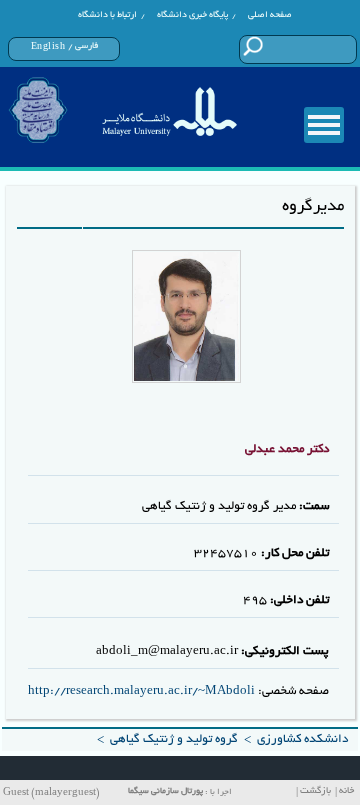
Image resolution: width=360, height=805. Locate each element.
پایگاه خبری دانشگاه (192, 15)
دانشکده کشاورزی (302, 739)
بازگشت (315, 791)
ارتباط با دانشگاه (107, 15)
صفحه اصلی (270, 15)
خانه (346, 791)
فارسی (86, 46)
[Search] (252, 46)
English (48, 47)
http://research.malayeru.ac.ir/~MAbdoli (141, 691)
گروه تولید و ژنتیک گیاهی (174, 739)
